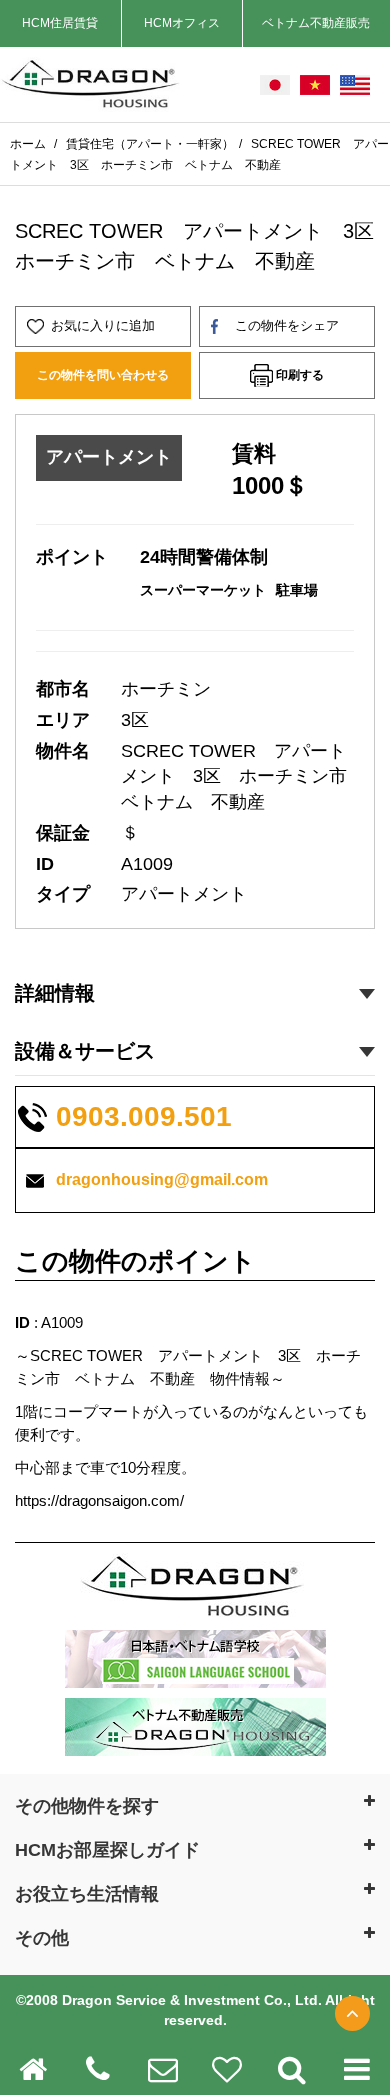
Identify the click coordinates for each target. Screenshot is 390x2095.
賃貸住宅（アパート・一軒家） (150, 144)
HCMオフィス (182, 23)
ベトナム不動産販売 (316, 23)
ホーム (29, 144)
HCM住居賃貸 (60, 23)
